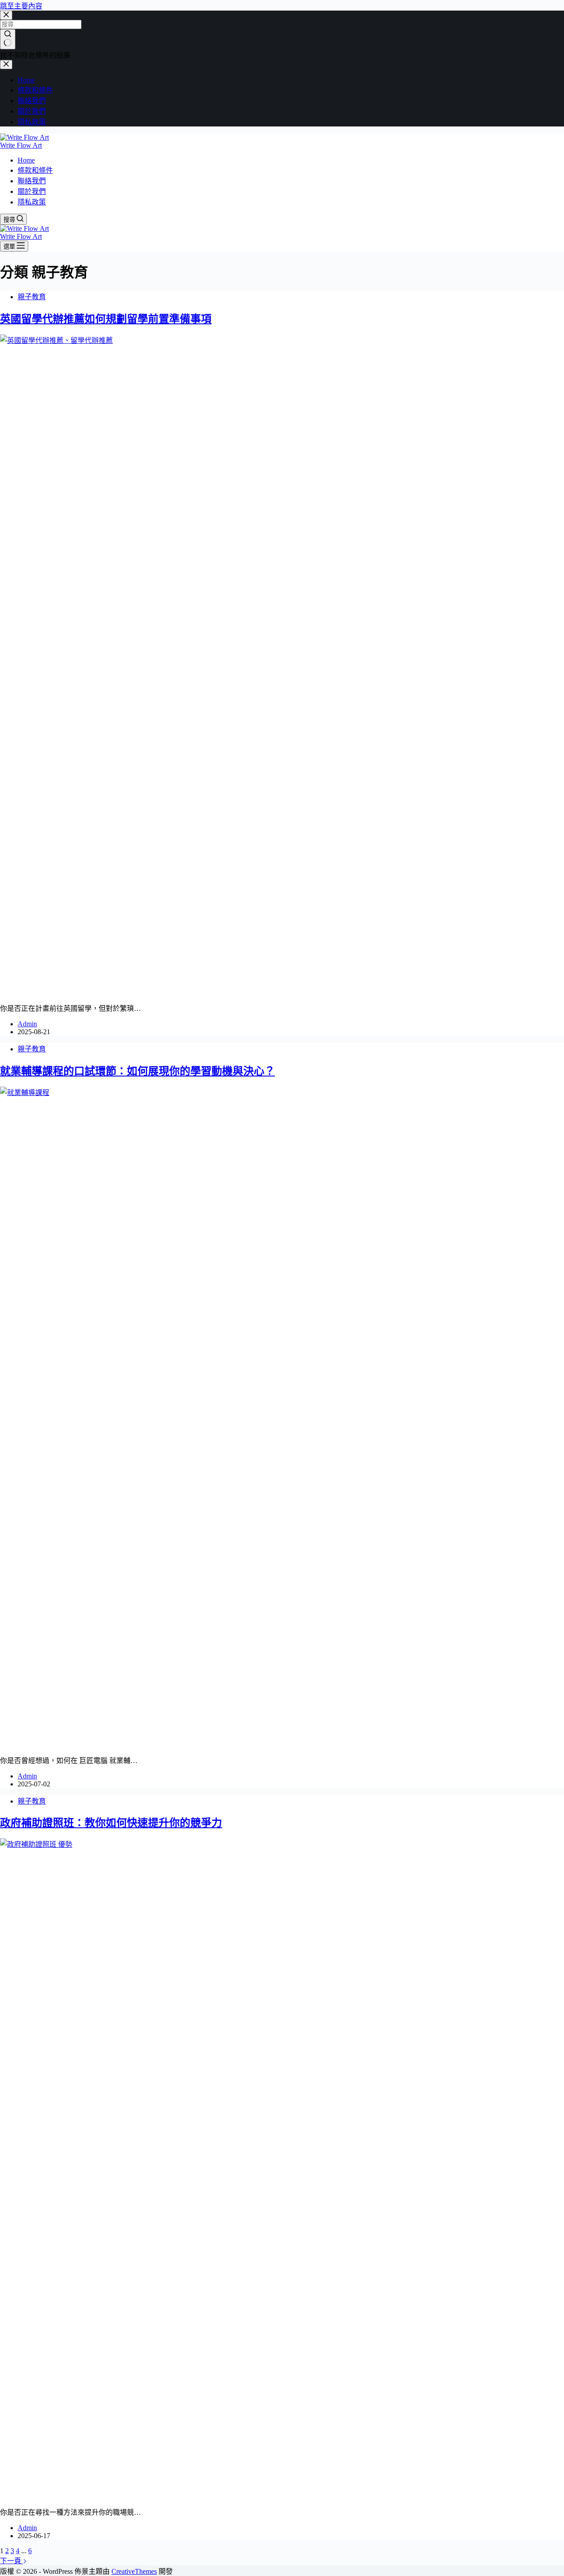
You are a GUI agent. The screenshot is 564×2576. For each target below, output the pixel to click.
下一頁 (11, 2561)
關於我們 (32, 191)
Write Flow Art (21, 145)
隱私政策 (32, 202)
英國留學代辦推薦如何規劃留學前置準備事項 (106, 319)
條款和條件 (35, 170)
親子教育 (32, 297)
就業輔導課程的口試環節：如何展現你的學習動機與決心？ (137, 1071)
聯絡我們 (32, 181)
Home (26, 160)
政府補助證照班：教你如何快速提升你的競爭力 (111, 1823)
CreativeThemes (134, 2571)
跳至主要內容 (21, 6)
